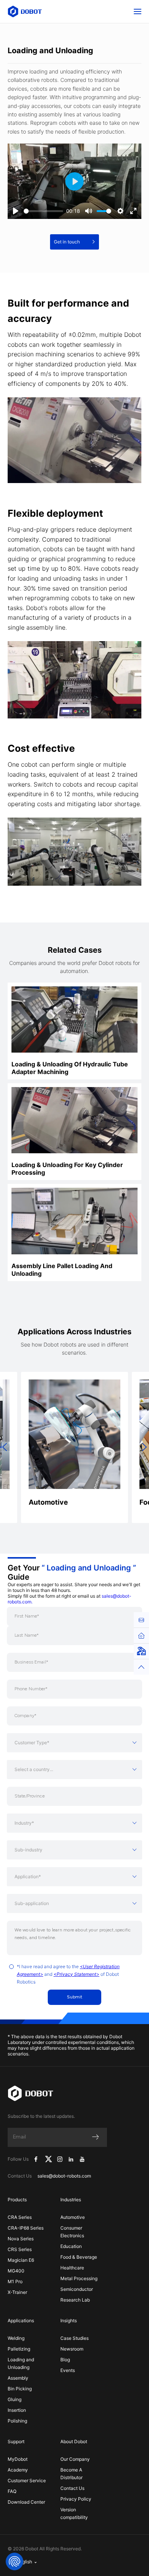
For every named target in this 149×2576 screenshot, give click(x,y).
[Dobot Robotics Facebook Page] (36, 2159)
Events (68, 2370)
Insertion (17, 2410)
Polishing (17, 2421)
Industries (71, 2200)
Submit (75, 1997)
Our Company (75, 2459)
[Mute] (89, 211)
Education (71, 2246)
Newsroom (72, 2349)
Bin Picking (20, 2389)
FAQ (12, 2491)
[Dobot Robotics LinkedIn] (71, 2159)
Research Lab (75, 2300)
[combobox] (74, 1743)
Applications (21, 2321)
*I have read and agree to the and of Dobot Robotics (68, 1974)
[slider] (43, 211)
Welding (16, 2338)
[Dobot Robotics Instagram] (60, 2159)
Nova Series (21, 2239)
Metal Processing (79, 2278)
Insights (69, 2321)
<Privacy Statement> (76, 1974)
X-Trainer (17, 2292)
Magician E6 (21, 2260)
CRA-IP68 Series (26, 2228)
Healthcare (72, 2268)
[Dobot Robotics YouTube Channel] (82, 2159)
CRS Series (20, 2249)
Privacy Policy (76, 2499)
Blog (65, 2360)
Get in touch (67, 242)
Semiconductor (77, 2289)
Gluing (15, 2399)
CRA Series (20, 2217)
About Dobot (74, 2441)
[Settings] (120, 211)
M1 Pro (15, 2281)
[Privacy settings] (15, 2561)
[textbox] (74, 1743)
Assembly (18, 2378)
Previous (5, 1447)
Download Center (26, 2502)
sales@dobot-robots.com (64, 2176)
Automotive (73, 2217)
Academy (18, 2470)
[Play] (16, 211)
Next (144, 1447)
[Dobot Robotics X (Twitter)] (49, 2159)
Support (16, 2441)
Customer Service (27, 2481)
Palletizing (19, 2349)
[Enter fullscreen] (133, 211)
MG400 (16, 2271)
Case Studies (74, 2338)
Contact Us (72, 2488)
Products (17, 2200)
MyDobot (18, 2459)
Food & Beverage (79, 2257)
